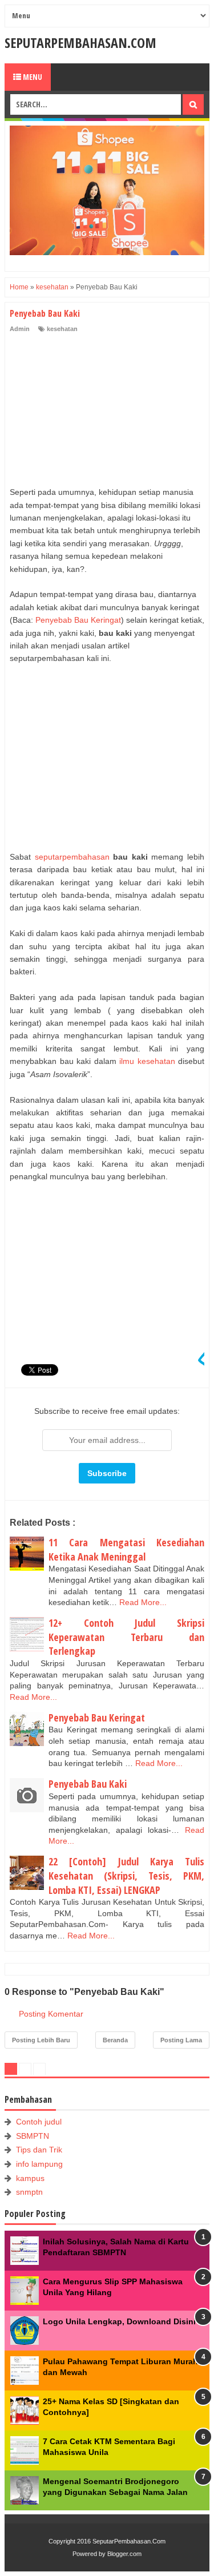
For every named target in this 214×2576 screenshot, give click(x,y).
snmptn (29, 2192)
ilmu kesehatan (147, 1061)
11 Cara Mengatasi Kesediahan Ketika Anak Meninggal (126, 1549)
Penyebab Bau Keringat (78, 620)
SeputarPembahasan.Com (80, 43)
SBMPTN (33, 2136)
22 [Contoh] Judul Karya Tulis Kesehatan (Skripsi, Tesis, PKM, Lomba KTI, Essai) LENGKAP (126, 1875)
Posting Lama (181, 2040)
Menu (32, 77)
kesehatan (62, 329)
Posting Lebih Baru (41, 2040)
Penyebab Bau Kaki (88, 1784)
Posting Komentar (51, 2014)
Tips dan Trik (39, 2150)
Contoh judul (39, 2122)
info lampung (39, 2164)
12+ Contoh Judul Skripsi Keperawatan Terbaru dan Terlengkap (126, 1637)
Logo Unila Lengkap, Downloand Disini (119, 2321)
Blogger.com (124, 2554)
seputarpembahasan (70, 857)
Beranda (115, 2040)
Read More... (143, 1602)
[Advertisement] (95, 411)
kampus (30, 2178)
